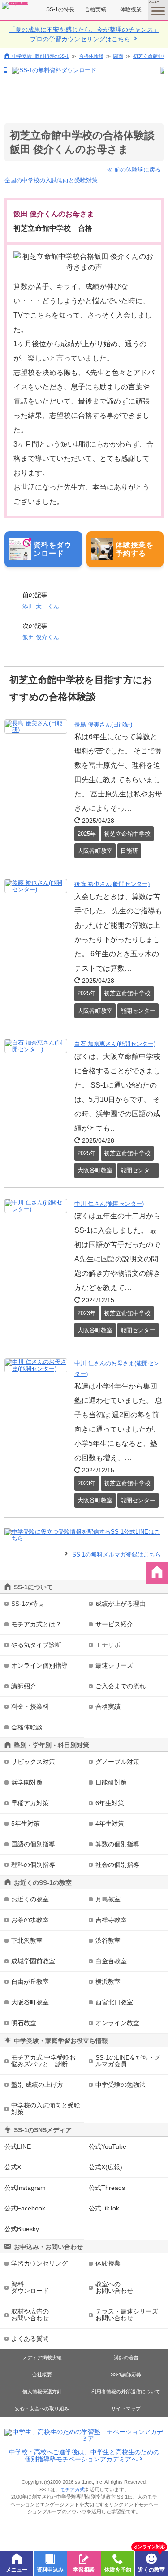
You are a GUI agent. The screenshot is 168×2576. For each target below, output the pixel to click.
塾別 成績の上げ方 (37, 2085)
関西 (118, 56)
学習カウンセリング (39, 2263)
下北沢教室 (27, 1940)
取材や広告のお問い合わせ (30, 2315)
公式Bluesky (22, 2229)
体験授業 (131, 9)
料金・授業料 (30, 1707)
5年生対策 (26, 1823)
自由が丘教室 (30, 1982)
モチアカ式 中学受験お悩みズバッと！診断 (43, 2061)
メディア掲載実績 (42, 2357)
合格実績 (95, 9)
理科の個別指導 (33, 1865)
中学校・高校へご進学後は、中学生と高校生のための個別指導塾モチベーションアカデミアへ (84, 2456)
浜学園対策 (27, 1782)
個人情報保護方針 (42, 2391)
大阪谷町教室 (30, 2002)
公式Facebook (25, 2208)
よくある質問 (30, 2339)
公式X (13, 2167)
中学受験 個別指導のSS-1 (41, 56)
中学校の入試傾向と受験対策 (46, 2109)
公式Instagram (25, 2188)
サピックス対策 (33, 1762)
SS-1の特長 (60, 9)
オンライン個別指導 (39, 1665)
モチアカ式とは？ (36, 1624)
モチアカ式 (72, 2490)
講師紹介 (24, 1686)
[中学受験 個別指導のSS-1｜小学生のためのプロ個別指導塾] (15, 5)
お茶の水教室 (30, 1920)
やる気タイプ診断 (36, 1645)
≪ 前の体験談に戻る (134, 169)
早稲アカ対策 (30, 1803)
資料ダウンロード (30, 2287)
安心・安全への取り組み (42, 2408)
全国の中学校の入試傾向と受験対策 (51, 180)
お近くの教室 (30, 1899)
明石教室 (24, 2023)
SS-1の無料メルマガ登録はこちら (116, 1554)
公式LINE (18, 2146)
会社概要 (42, 2374)
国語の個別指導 (33, 1844)
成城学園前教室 (33, 1961)
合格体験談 (91, 56)
